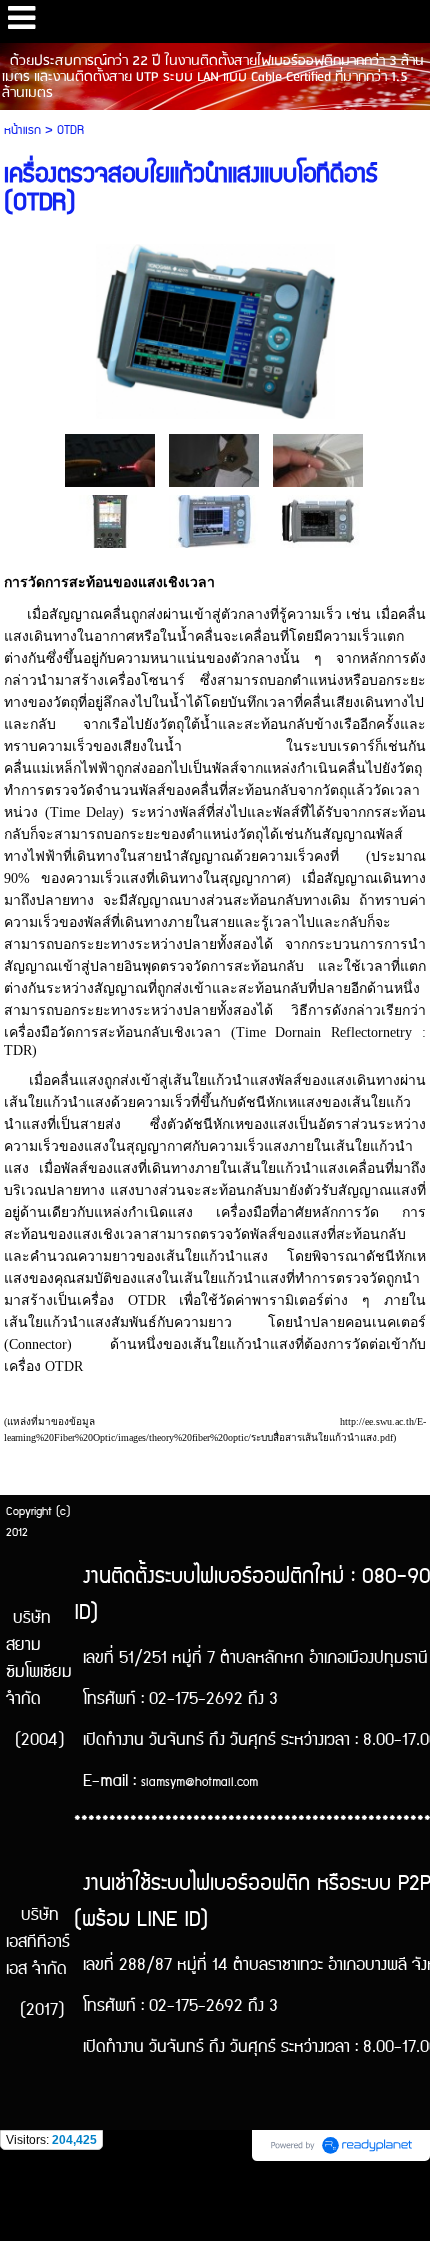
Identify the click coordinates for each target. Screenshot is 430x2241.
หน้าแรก (22, 130)
